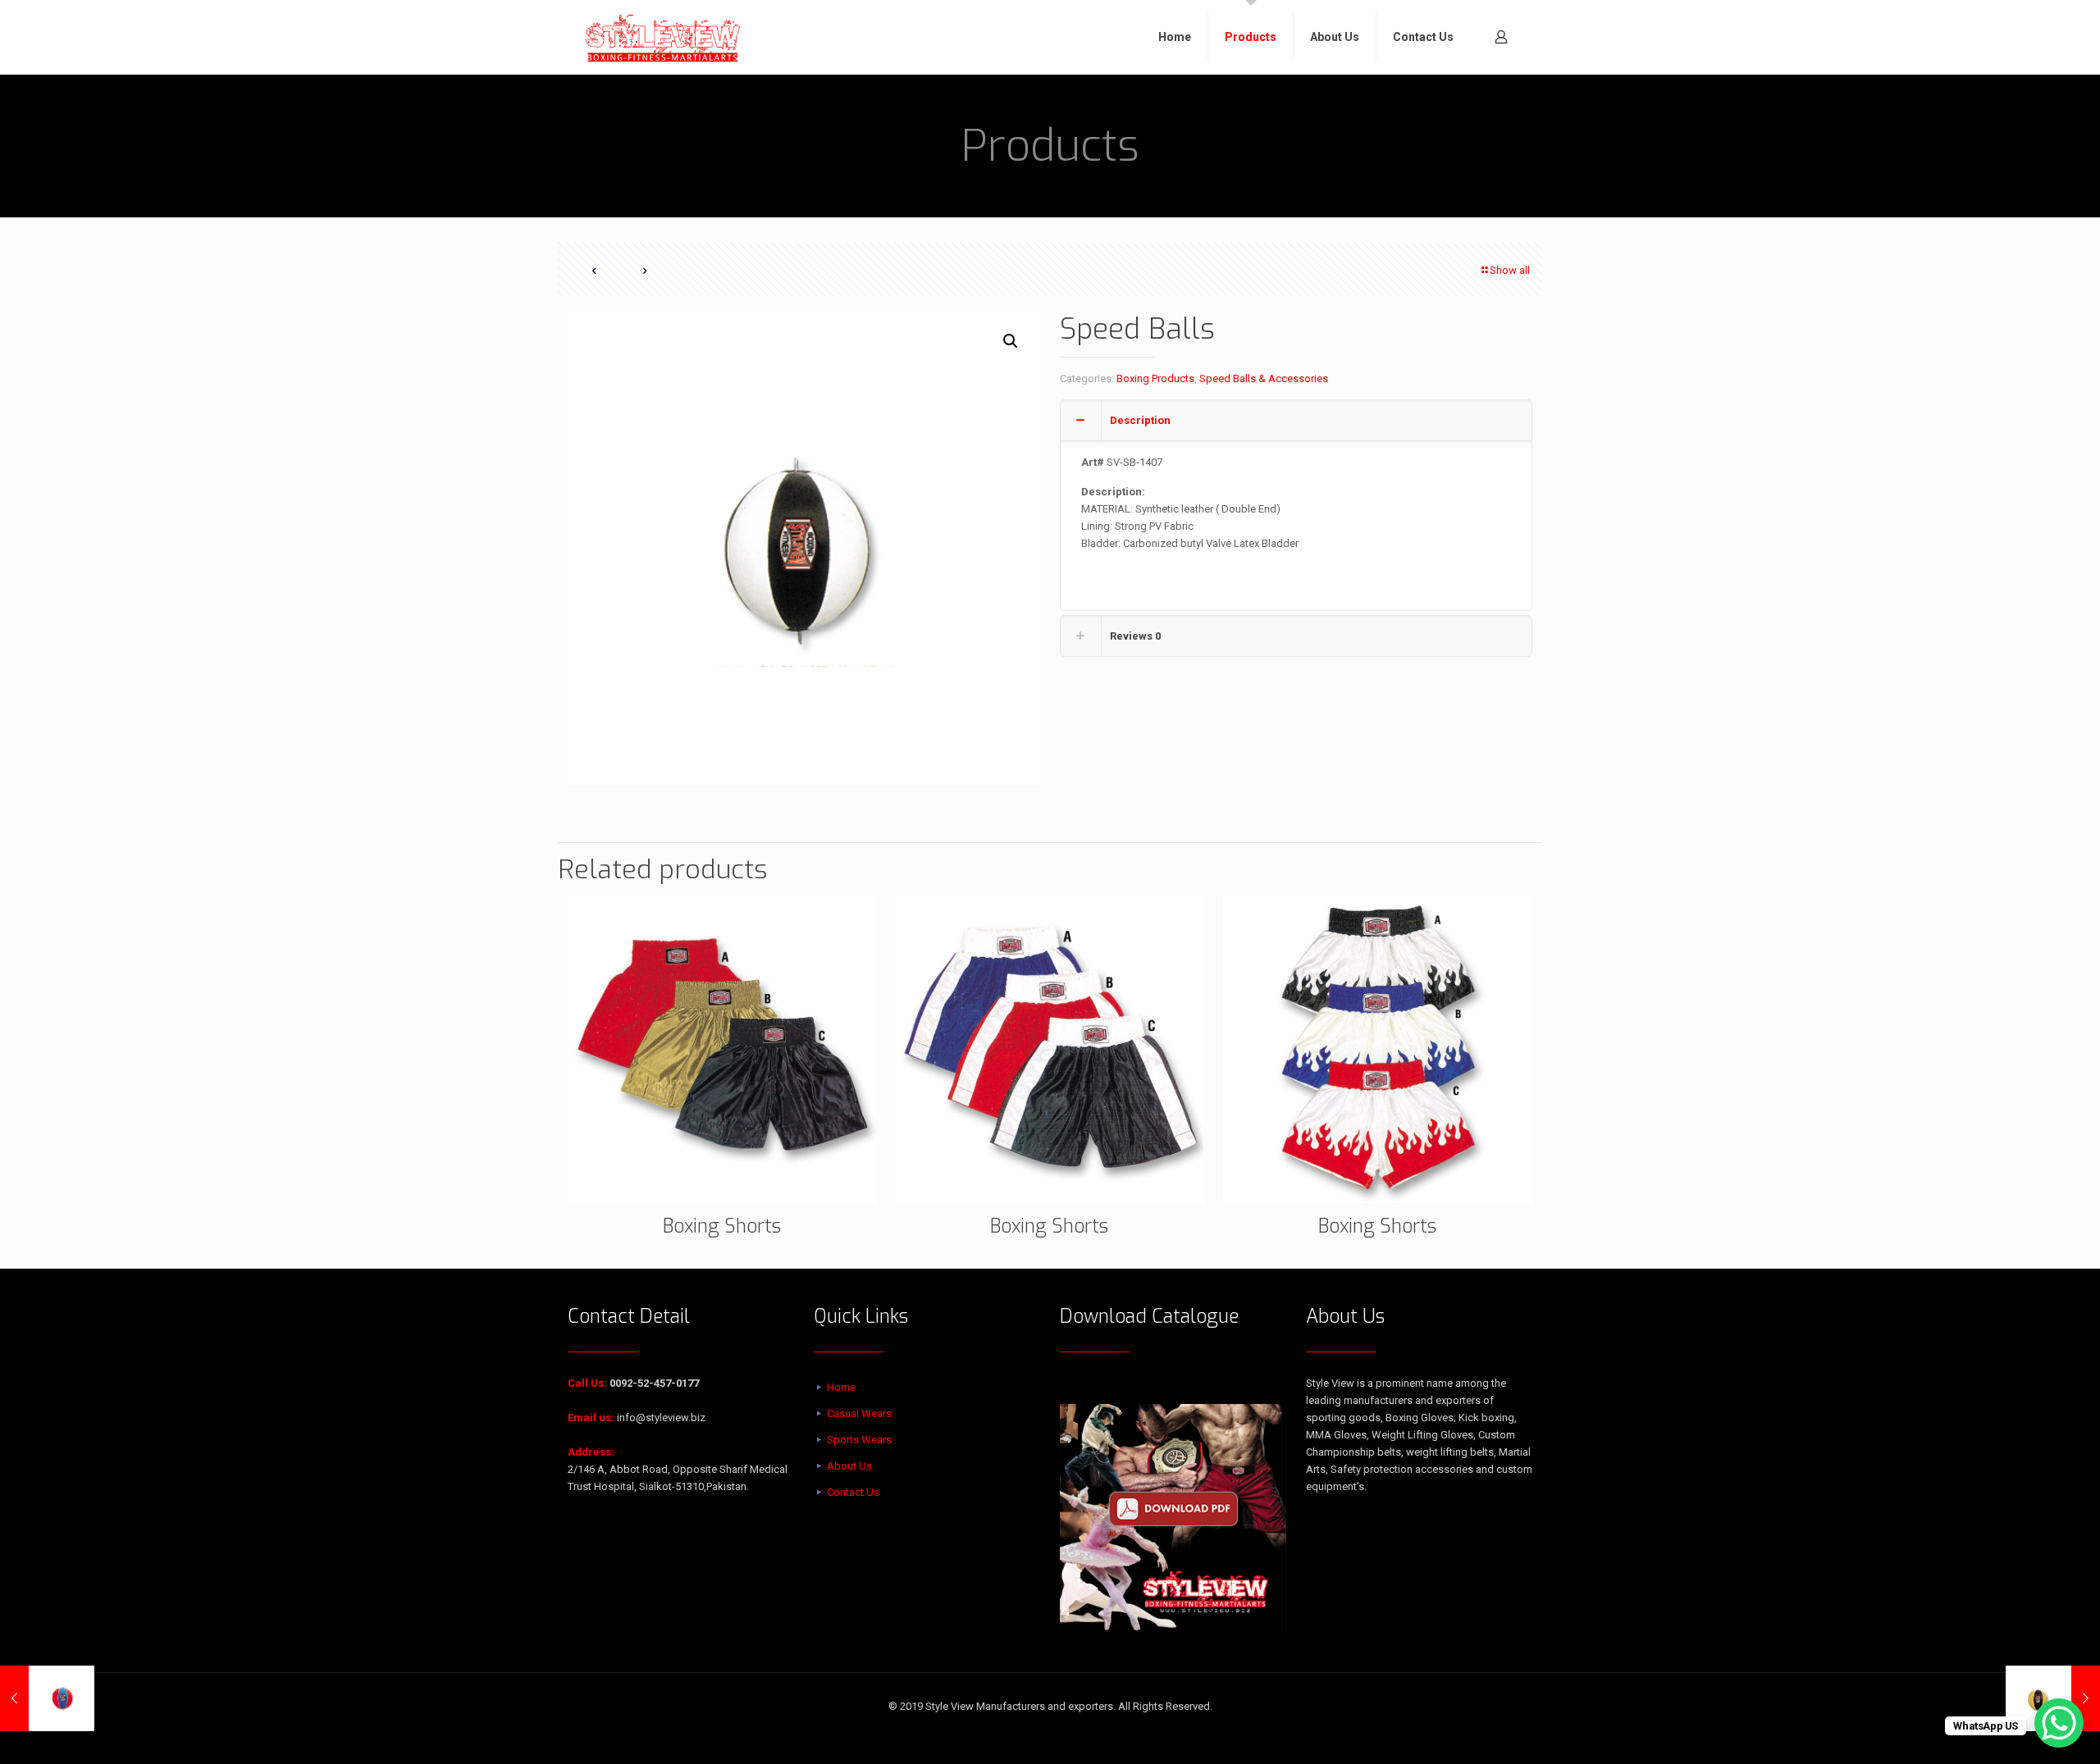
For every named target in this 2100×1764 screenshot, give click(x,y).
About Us (849, 1466)
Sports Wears (859, 1440)
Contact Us (853, 1492)
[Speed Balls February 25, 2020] (47, 1698)
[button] (1011, 341)
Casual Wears (859, 1413)
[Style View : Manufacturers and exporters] (664, 37)
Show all (1510, 270)
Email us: (591, 1418)
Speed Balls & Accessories (1264, 378)
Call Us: (587, 1383)
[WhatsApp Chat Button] (2059, 1723)
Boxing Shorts (722, 1226)
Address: (591, 1452)
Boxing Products (1155, 378)
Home (841, 1387)
